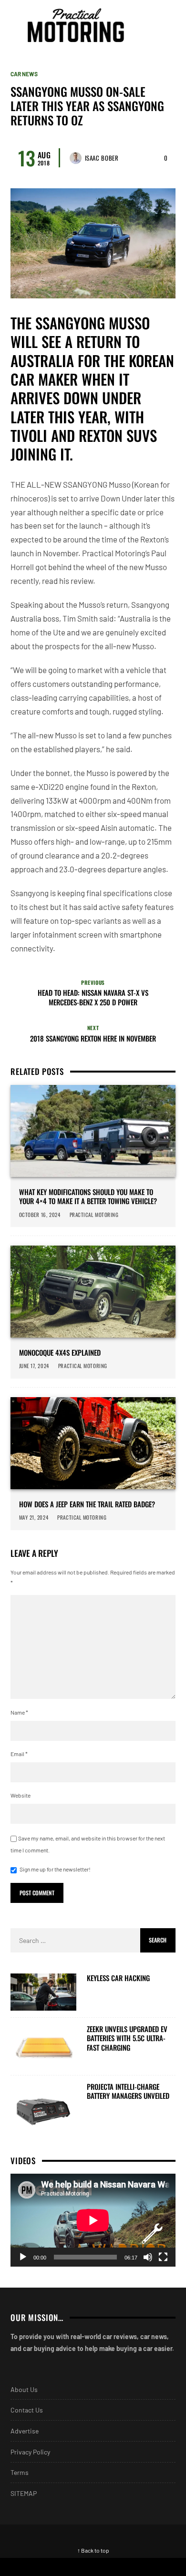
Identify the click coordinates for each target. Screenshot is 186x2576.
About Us (24, 2389)
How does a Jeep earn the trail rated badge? (87, 1504)
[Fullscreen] (163, 2257)
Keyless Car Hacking (118, 1978)
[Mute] (148, 2257)
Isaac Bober (102, 158)
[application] (93, 2220)
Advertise (25, 2431)
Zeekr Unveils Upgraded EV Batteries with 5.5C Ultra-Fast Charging (127, 2039)
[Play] (23, 2257)
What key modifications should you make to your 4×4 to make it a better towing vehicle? (88, 1197)
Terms (20, 2472)
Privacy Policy (30, 2452)
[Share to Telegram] (163, 2567)
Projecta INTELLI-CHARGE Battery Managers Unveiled (128, 2091)
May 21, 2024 (34, 1517)
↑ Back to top (93, 2550)
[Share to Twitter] (70, 2567)
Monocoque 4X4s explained (60, 1353)
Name (19, 1712)
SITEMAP (24, 2493)
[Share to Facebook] (23, 2567)
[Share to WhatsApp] (116, 2567)
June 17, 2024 (34, 1366)
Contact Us (27, 2410)
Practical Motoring (95, 1215)
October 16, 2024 (40, 1215)
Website (21, 1795)
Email (19, 1754)
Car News (24, 74)
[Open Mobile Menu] (150, 25)
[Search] (167, 25)
